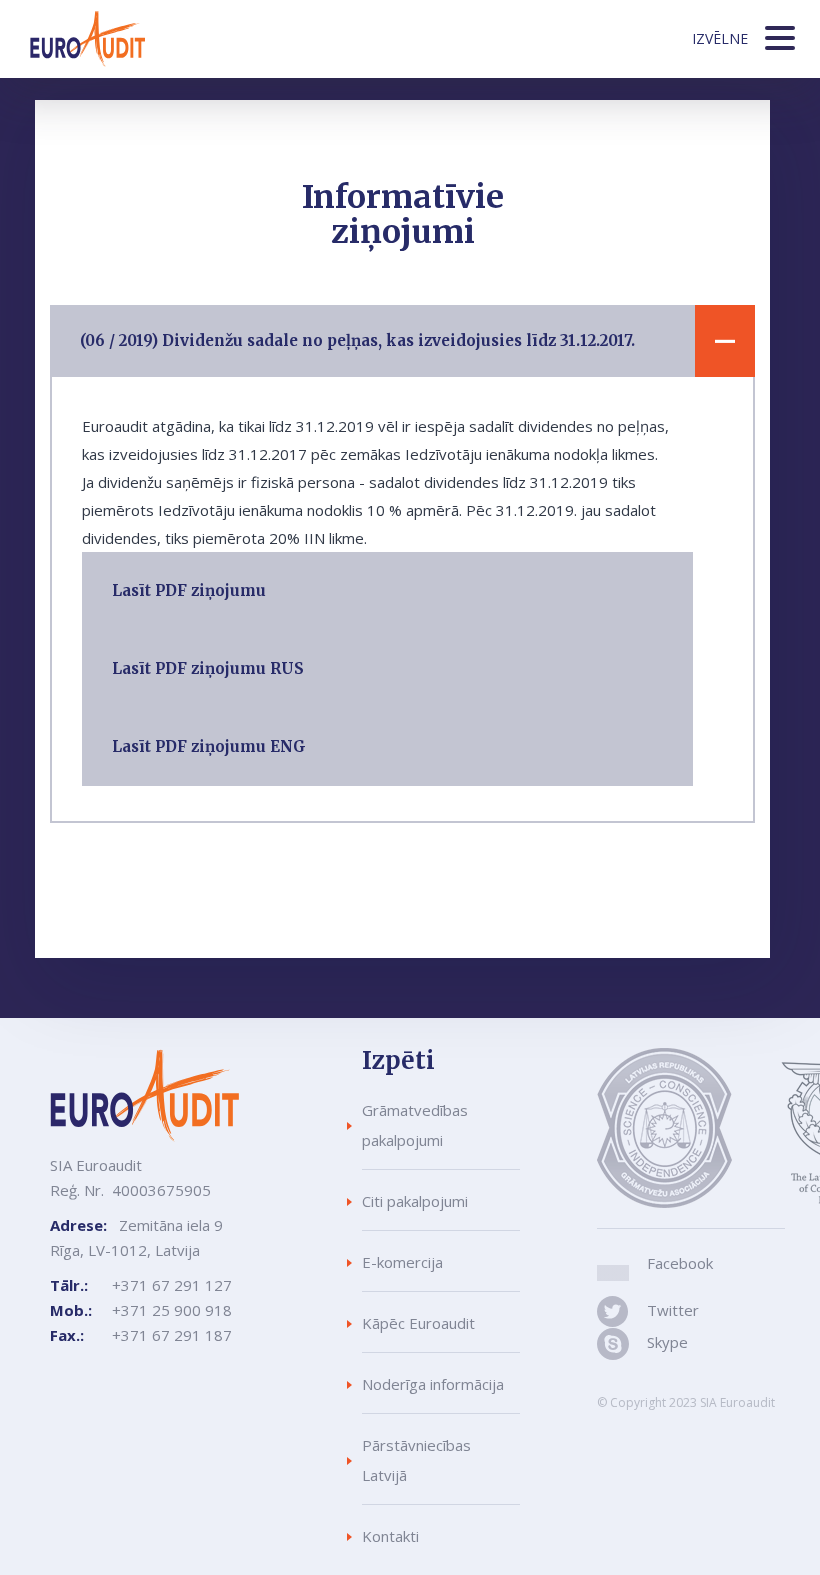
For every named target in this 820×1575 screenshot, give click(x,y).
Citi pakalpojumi (415, 1201)
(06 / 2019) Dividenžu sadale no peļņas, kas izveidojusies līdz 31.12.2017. (357, 340)
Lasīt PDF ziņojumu (189, 590)
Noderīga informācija (433, 1384)
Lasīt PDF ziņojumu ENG (209, 746)
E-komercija (402, 1262)
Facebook (680, 1263)
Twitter (669, 1310)
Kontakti (390, 1536)
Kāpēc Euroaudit (418, 1323)
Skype (667, 1342)
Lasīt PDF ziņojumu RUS (208, 668)
